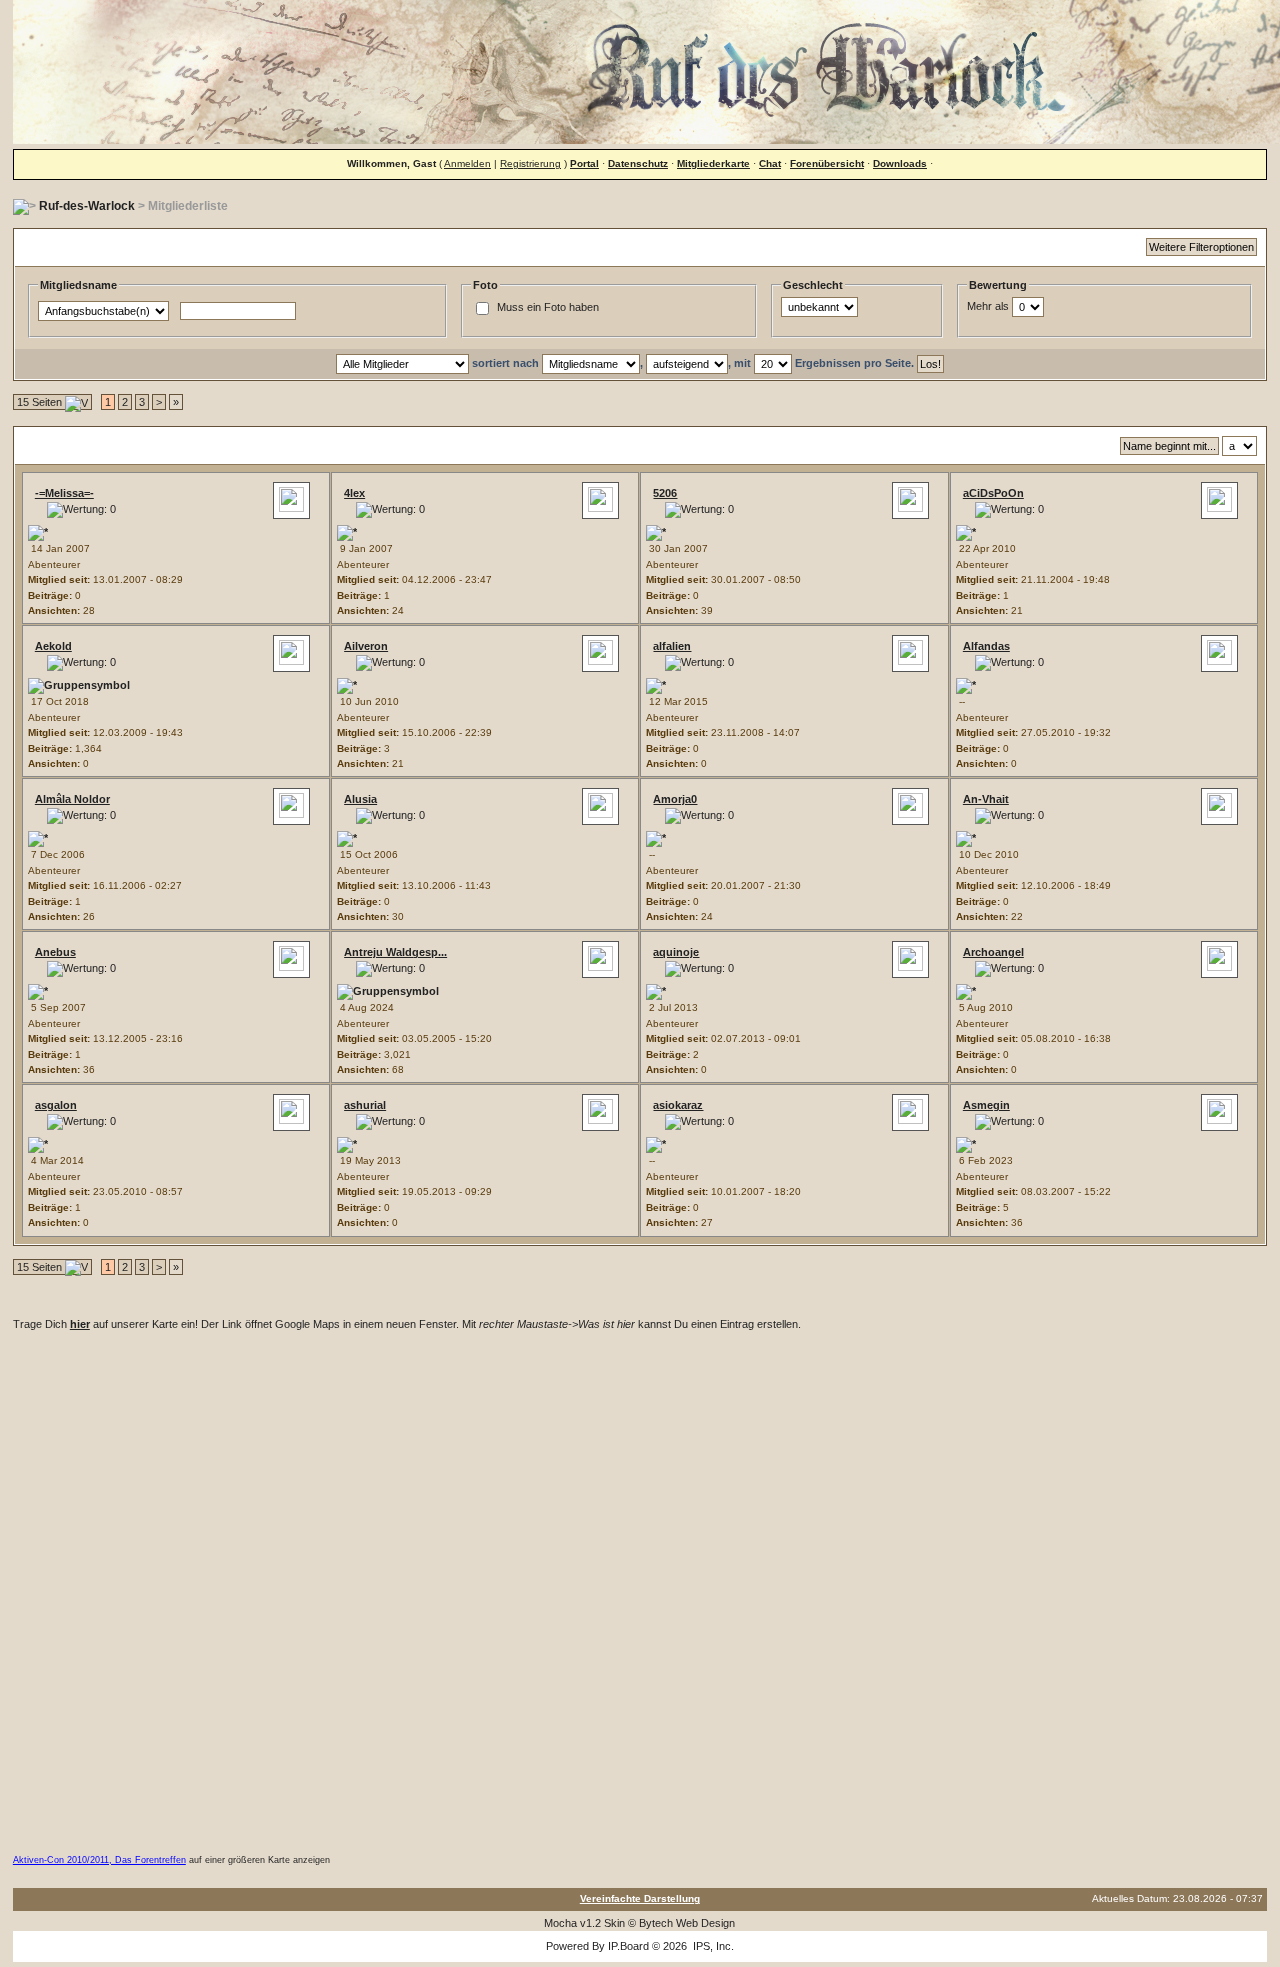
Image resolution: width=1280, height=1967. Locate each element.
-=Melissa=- (64, 493)
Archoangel (993, 952)
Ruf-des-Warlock (87, 206)
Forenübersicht (827, 163)
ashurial (365, 1105)
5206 (665, 493)
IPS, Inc (712, 1946)
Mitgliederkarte (713, 163)
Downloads (900, 163)
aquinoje (676, 952)
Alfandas (986, 646)
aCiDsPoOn (993, 493)
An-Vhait (986, 799)
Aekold (53, 646)
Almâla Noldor (72, 799)
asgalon (56, 1105)
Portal (584, 163)
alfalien (672, 646)
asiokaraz (678, 1105)
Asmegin (986, 1105)
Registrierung (530, 163)
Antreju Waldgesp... (395, 952)
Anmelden (467, 163)
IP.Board (628, 1946)
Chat (770, 163)
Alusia (360, 799)
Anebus (55, 952)
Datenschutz (638, 163)
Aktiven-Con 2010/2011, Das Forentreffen (99, 1860)
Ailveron (366, 646)
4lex (354, 493)
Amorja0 (675, 799)
